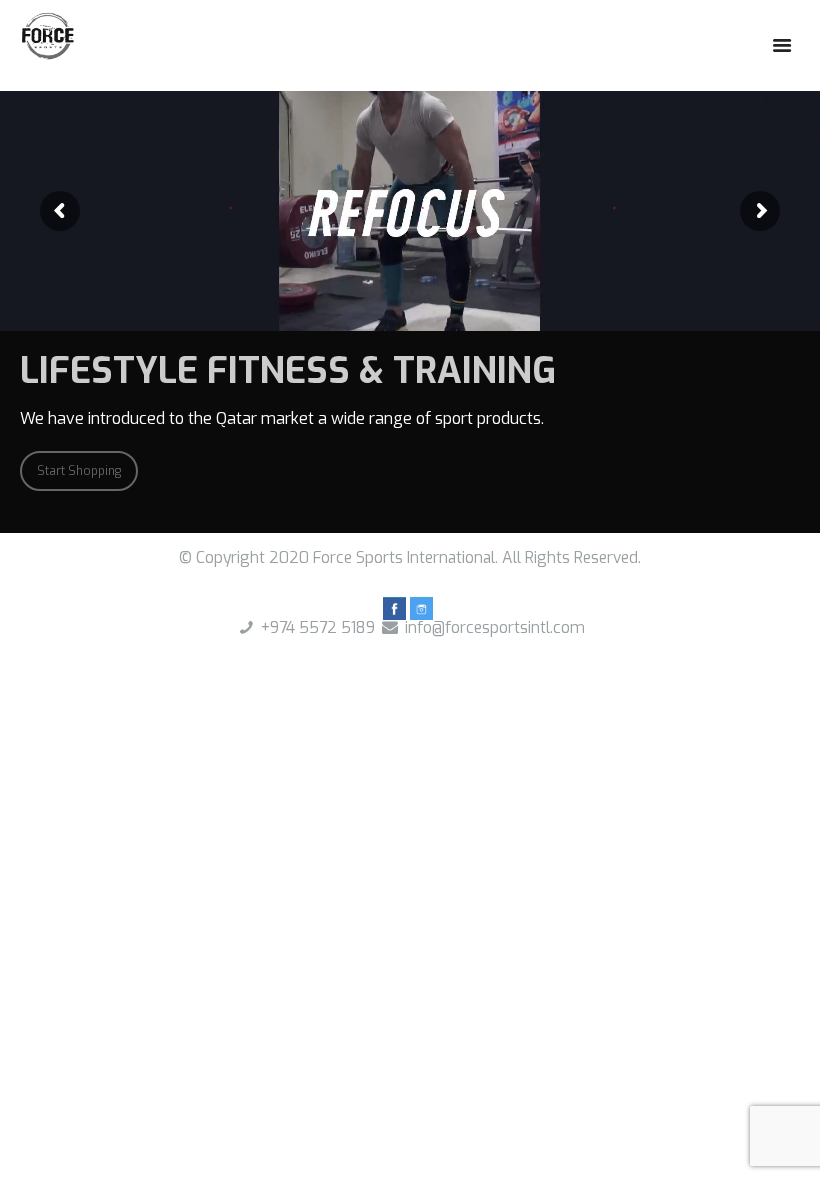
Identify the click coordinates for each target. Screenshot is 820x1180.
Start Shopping (79, 471)
